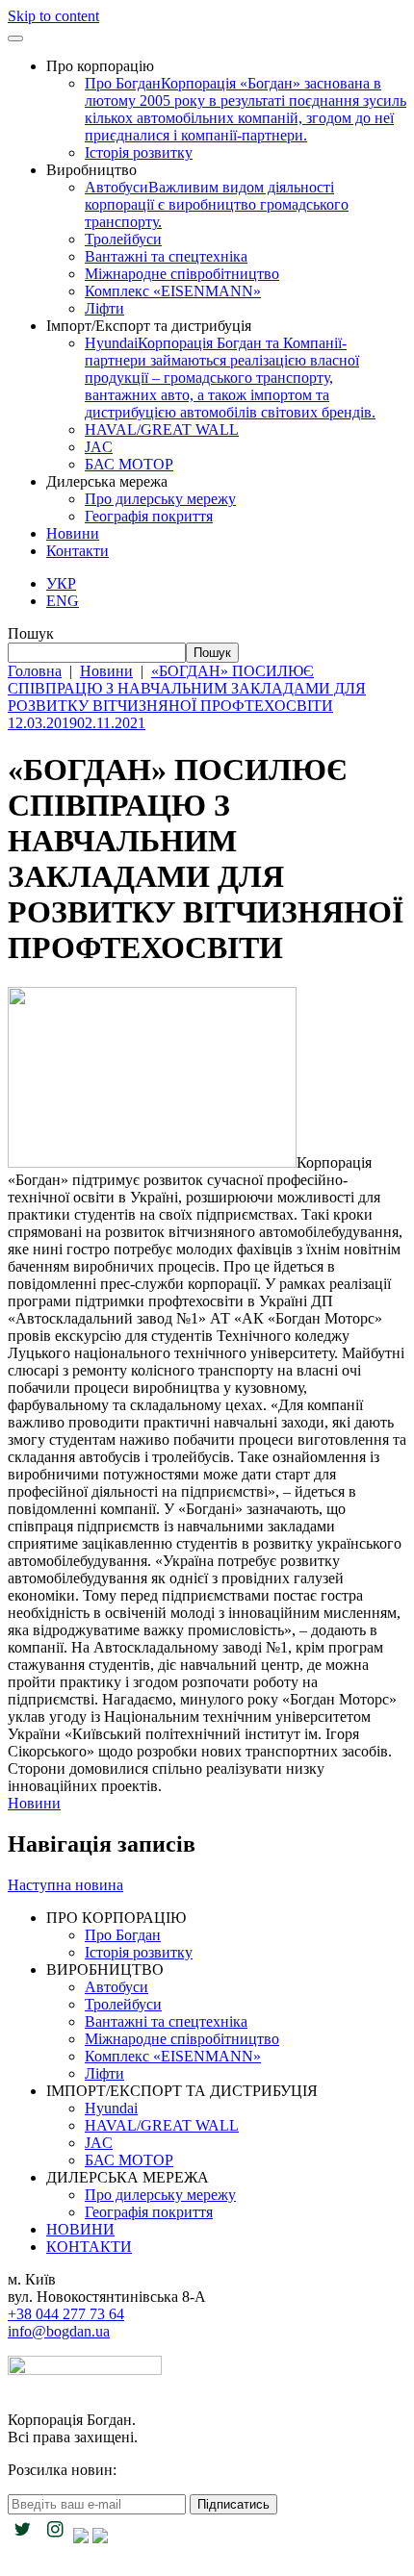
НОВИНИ (80, 2229)
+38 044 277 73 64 (66, 2314)
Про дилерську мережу (160, 499)
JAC (99, 447)
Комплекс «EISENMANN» (173, 291)
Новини (73, 533)
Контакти (78, 551)
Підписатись (233, 2504)
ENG (63, 601)
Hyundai (230, 378)
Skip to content (53, 16)
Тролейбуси (123, 239)
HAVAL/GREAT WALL (162, 429)
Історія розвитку (139, 152)
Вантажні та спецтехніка (166, 256)
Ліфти (104, 308)
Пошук (31, 633)
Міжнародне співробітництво (182, 274)
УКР (61, 583)
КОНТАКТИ (89, 2247)
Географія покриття (149, 516)
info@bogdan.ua (59, 2331)
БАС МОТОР (129, 464)
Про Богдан (246, 109)
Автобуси (217, 204)
